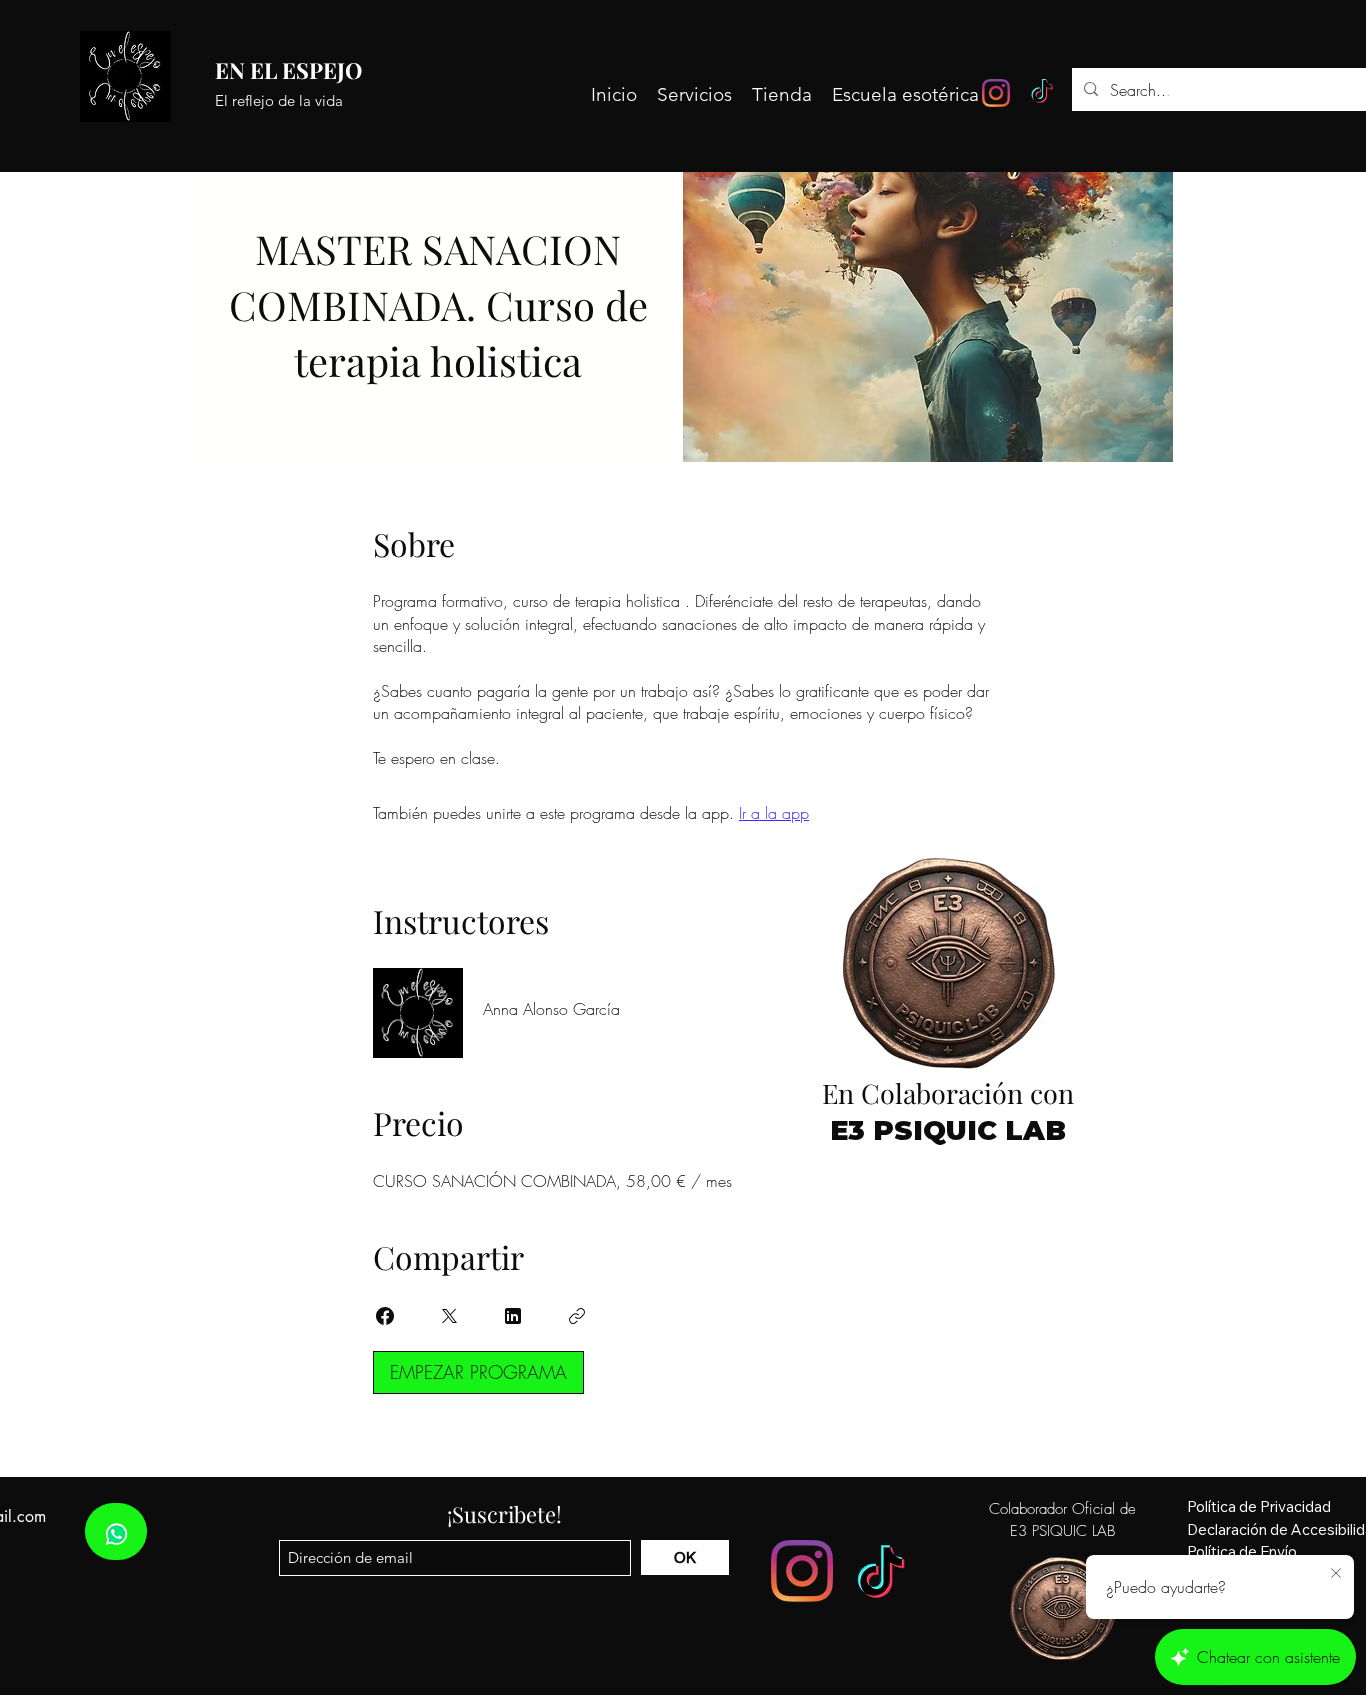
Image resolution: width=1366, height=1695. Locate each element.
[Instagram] (996, 93)
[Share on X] (449, 1316)
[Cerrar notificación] (1336, 1574)
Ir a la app (774, 813)
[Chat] (116, 1531)
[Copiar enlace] (577, 1316)
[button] (1273, 93)
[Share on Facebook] (385, 1316)
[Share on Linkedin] (513, 1316)
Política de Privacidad (1259, 1506)
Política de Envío (1242, 1551)
